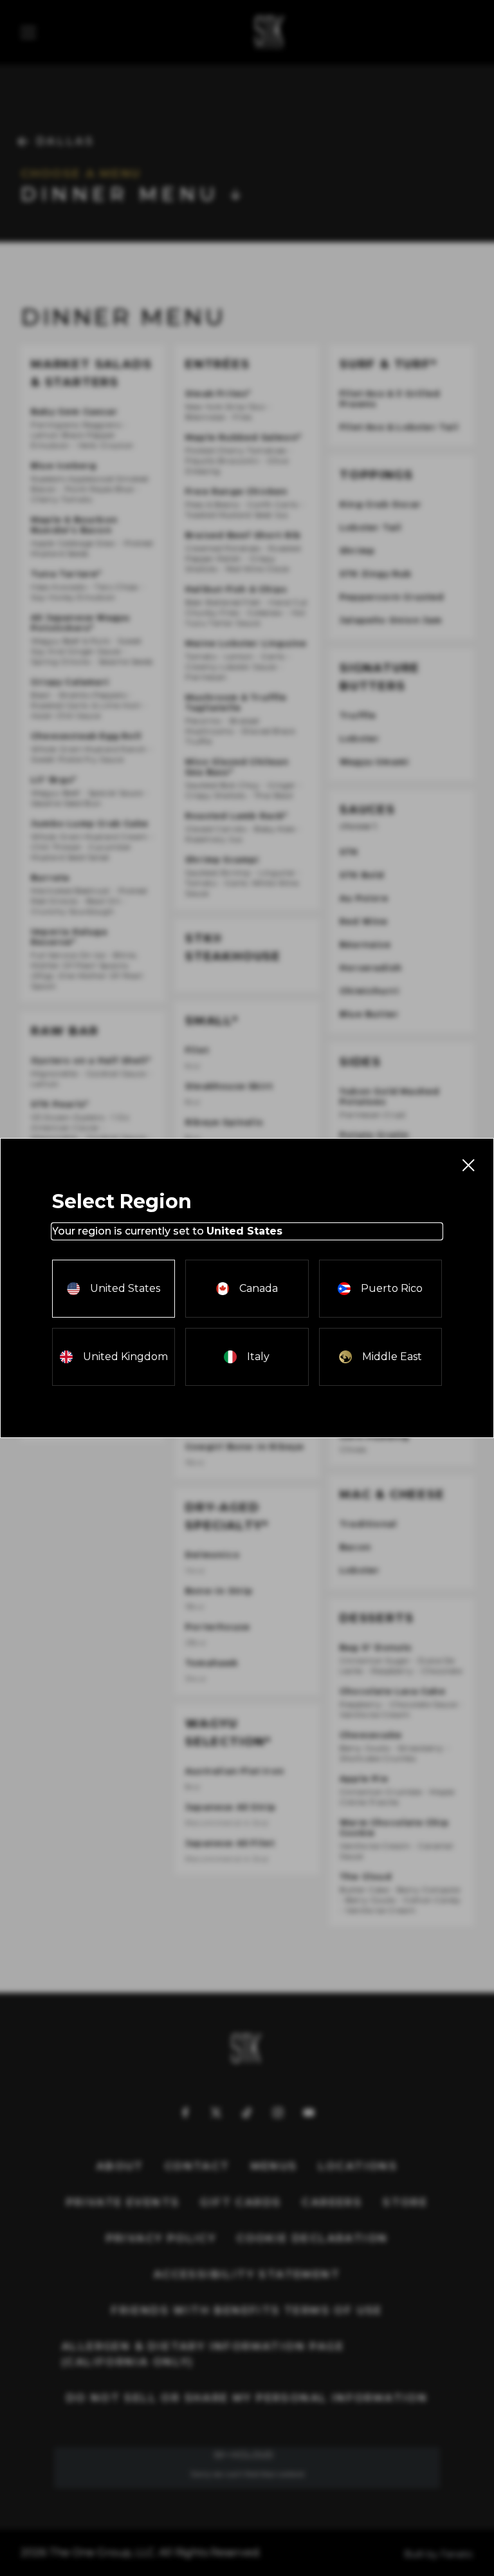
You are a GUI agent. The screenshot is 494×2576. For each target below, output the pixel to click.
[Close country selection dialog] (468, 1164)
